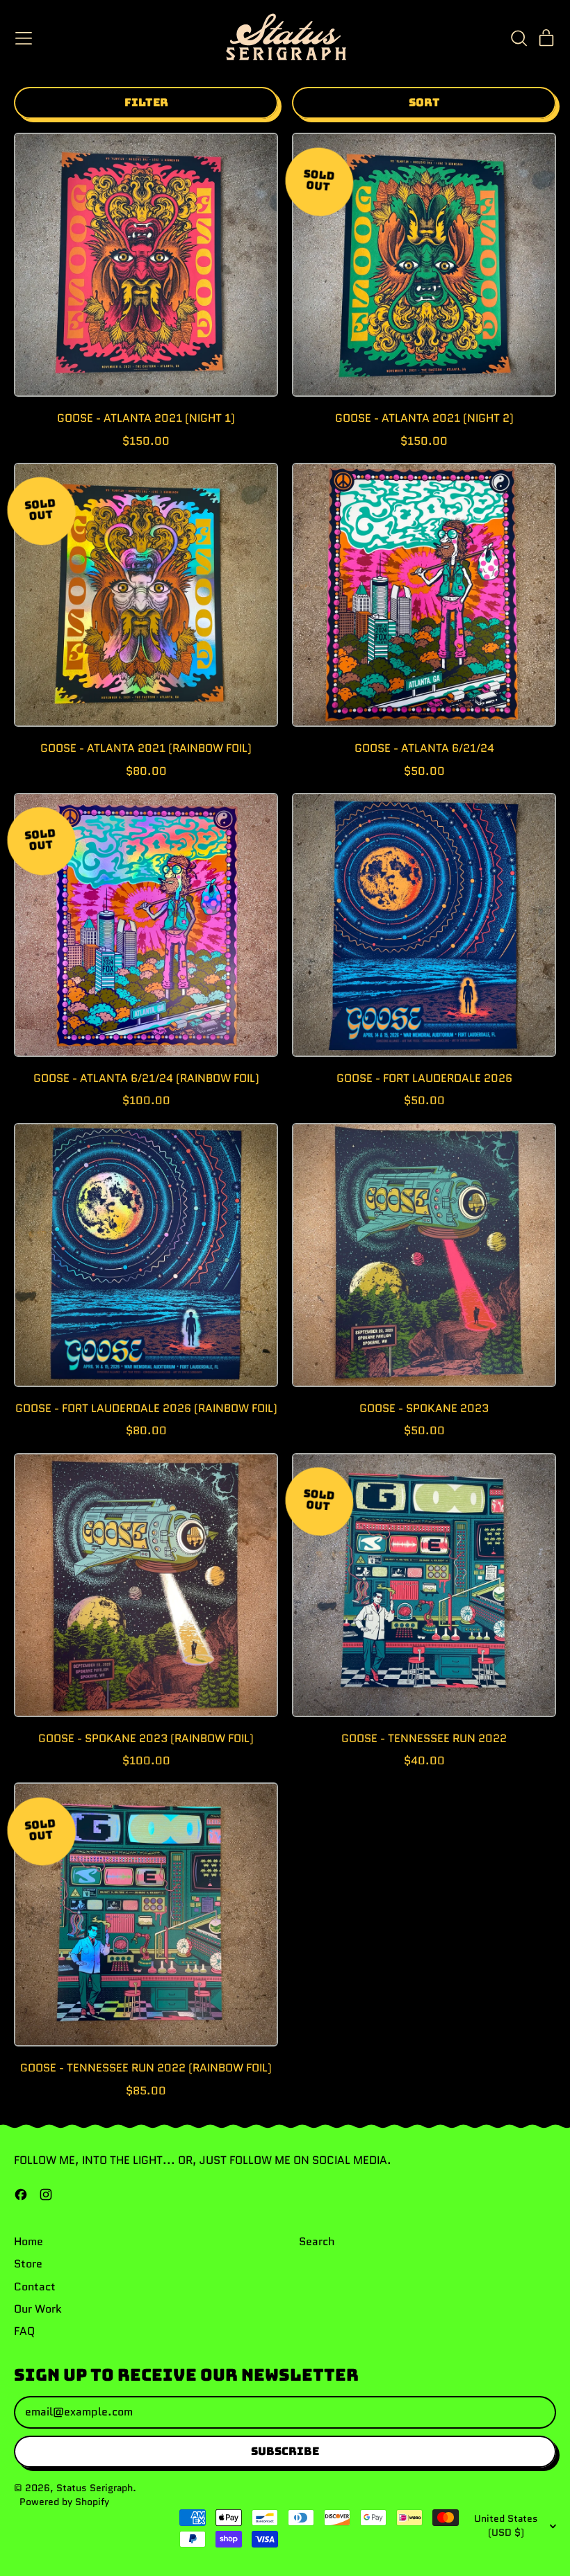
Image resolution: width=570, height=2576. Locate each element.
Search (317, 2241)
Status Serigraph (95, 2488)
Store (28, 2264)
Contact (35, 2287)
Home (28, 2241)
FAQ (24, 2331)
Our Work (38, 2309)
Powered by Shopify (64, 2502)
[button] (519, 38)
